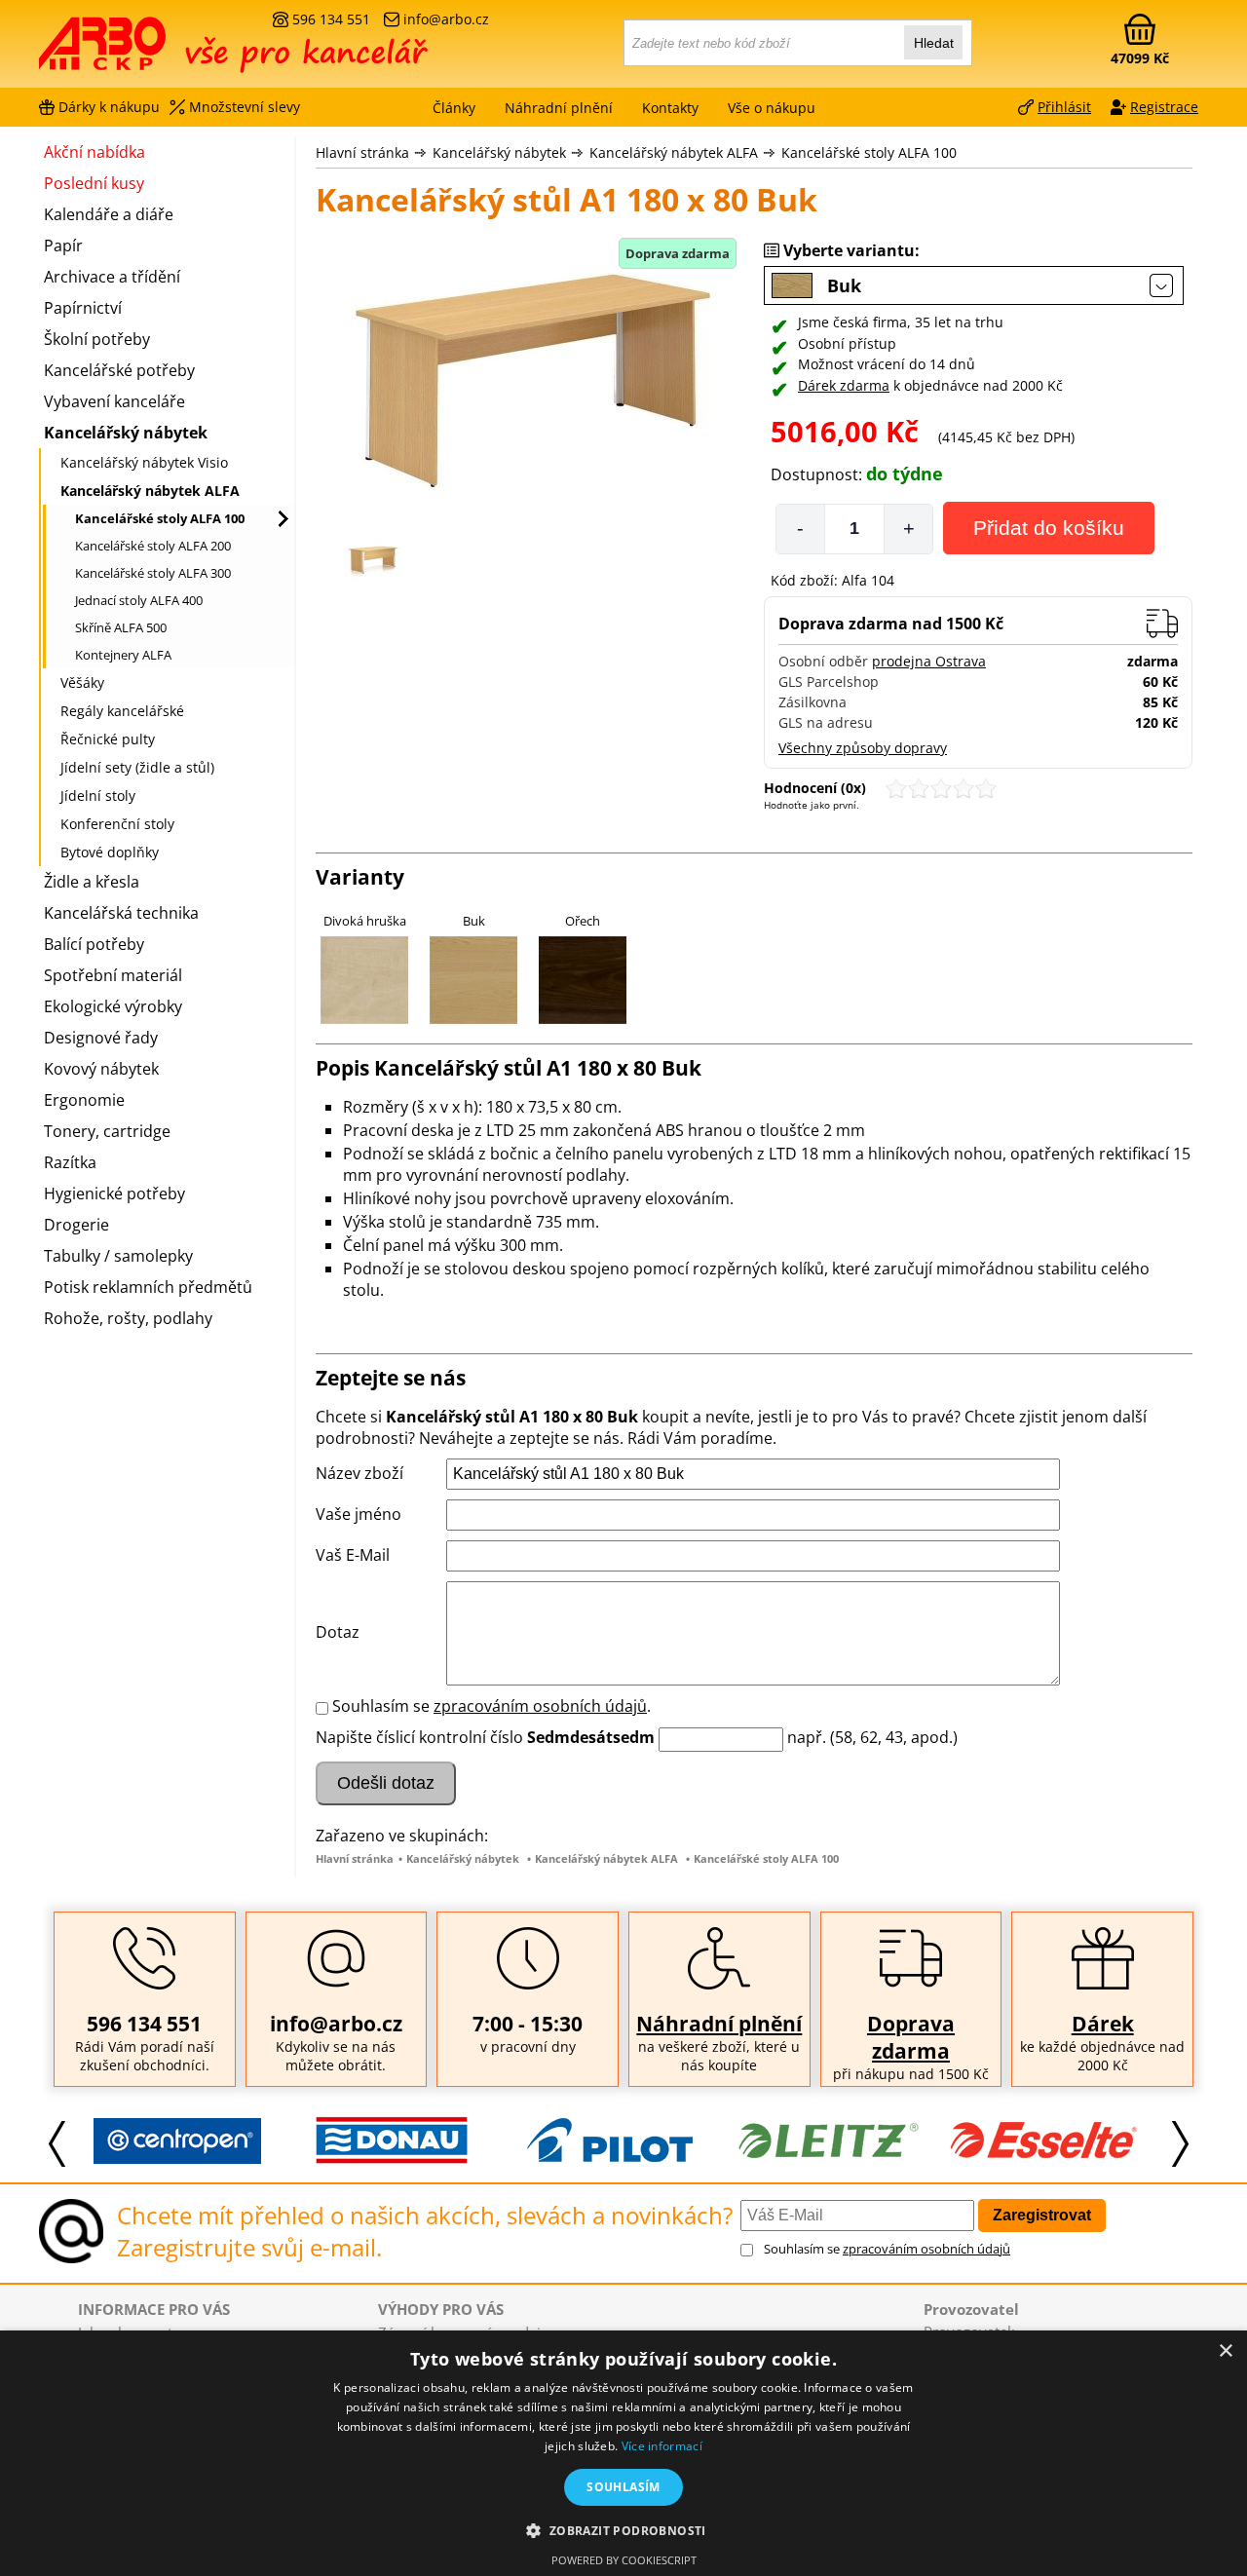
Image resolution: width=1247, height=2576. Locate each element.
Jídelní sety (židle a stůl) (137, 767)
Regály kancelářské (122, 711)
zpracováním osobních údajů (540, 1706)
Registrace (1164, 107)
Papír (63, 246)
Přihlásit (1064, 107)
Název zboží (359, 1473)
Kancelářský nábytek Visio (144, 462)
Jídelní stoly (98, 796)
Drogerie (76, 1225)
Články (454, 108)
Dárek (1103, 2024)
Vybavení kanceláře (114, 401)
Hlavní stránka (362, 152)
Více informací (662, 2446)
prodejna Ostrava (929, 661)
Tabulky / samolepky (118, 1256)
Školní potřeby (97, 339)
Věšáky (82, 682)
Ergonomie (84, 1100)
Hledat (934, 43)
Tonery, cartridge (107, 1131)
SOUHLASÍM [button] (623, 2487)
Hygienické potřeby (114, 1193)
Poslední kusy (94, 183)
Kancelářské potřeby (119, 370)
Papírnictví (83, 308)
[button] (623, 2530)
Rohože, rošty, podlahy (128, 1318)
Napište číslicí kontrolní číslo (419, 1737)
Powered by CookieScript (624, 2560)
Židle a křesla (92, 882)
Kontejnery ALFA (123, 655)
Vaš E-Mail (353, 1555)
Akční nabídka (94, 152)
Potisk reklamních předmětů (148, 1287)
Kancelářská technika (121, 913)
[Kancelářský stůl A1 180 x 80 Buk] (530, 383)
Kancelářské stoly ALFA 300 (153, 573)
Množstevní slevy (245, 107)
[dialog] (623, 2453)
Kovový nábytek (101, 1069)
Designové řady (101, 1038)
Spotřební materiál (113, 975)
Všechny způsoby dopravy (863, 748)
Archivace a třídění (112, 277)
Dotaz (338, 1632)
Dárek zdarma (844, 385)
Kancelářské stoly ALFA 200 (153, 546)
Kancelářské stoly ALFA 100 (869, 152)
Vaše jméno (359, 1514)
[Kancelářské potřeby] (145, 51)
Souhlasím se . (491, 1706)
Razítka (70, 1162)
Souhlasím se (887, 2249)
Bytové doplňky (110, 852)
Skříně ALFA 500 (121, 627)
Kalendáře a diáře (109, 214)
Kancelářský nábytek (499, 152)
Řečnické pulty (108, 739)
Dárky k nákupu (109, 107)
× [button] (1225, 2351)
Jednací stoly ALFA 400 (139, 600)
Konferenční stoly (117, 824)
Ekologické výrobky (113, 1006)
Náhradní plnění (719, 2024)
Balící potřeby (94, 944)
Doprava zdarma (911, 2037)
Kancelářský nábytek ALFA (674, 152)
